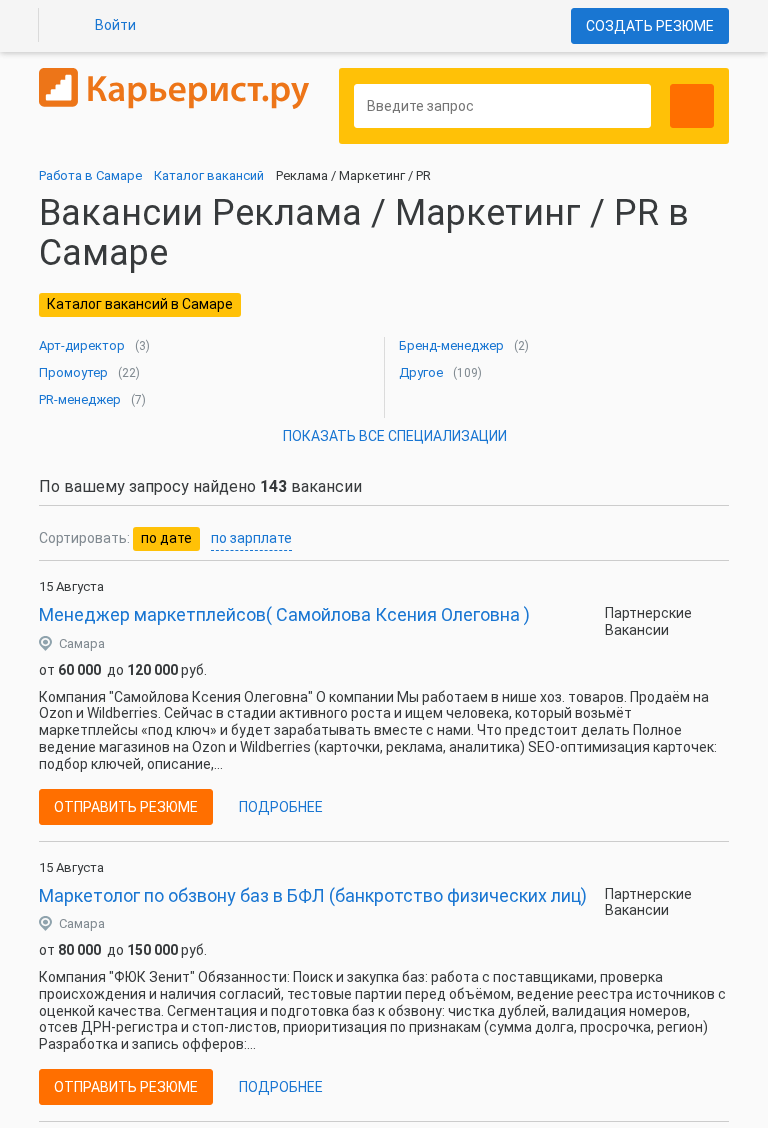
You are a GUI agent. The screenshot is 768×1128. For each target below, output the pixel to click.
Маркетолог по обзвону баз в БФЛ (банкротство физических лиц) (313, 895)
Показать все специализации (395, 436)
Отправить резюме (126, 807)
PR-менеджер (80, 399)
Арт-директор (82, 345)
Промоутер (73, 372)
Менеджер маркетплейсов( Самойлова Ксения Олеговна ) (284, 614)
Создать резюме (650, 26)
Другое (421, 372)
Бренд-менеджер (451, 345)
